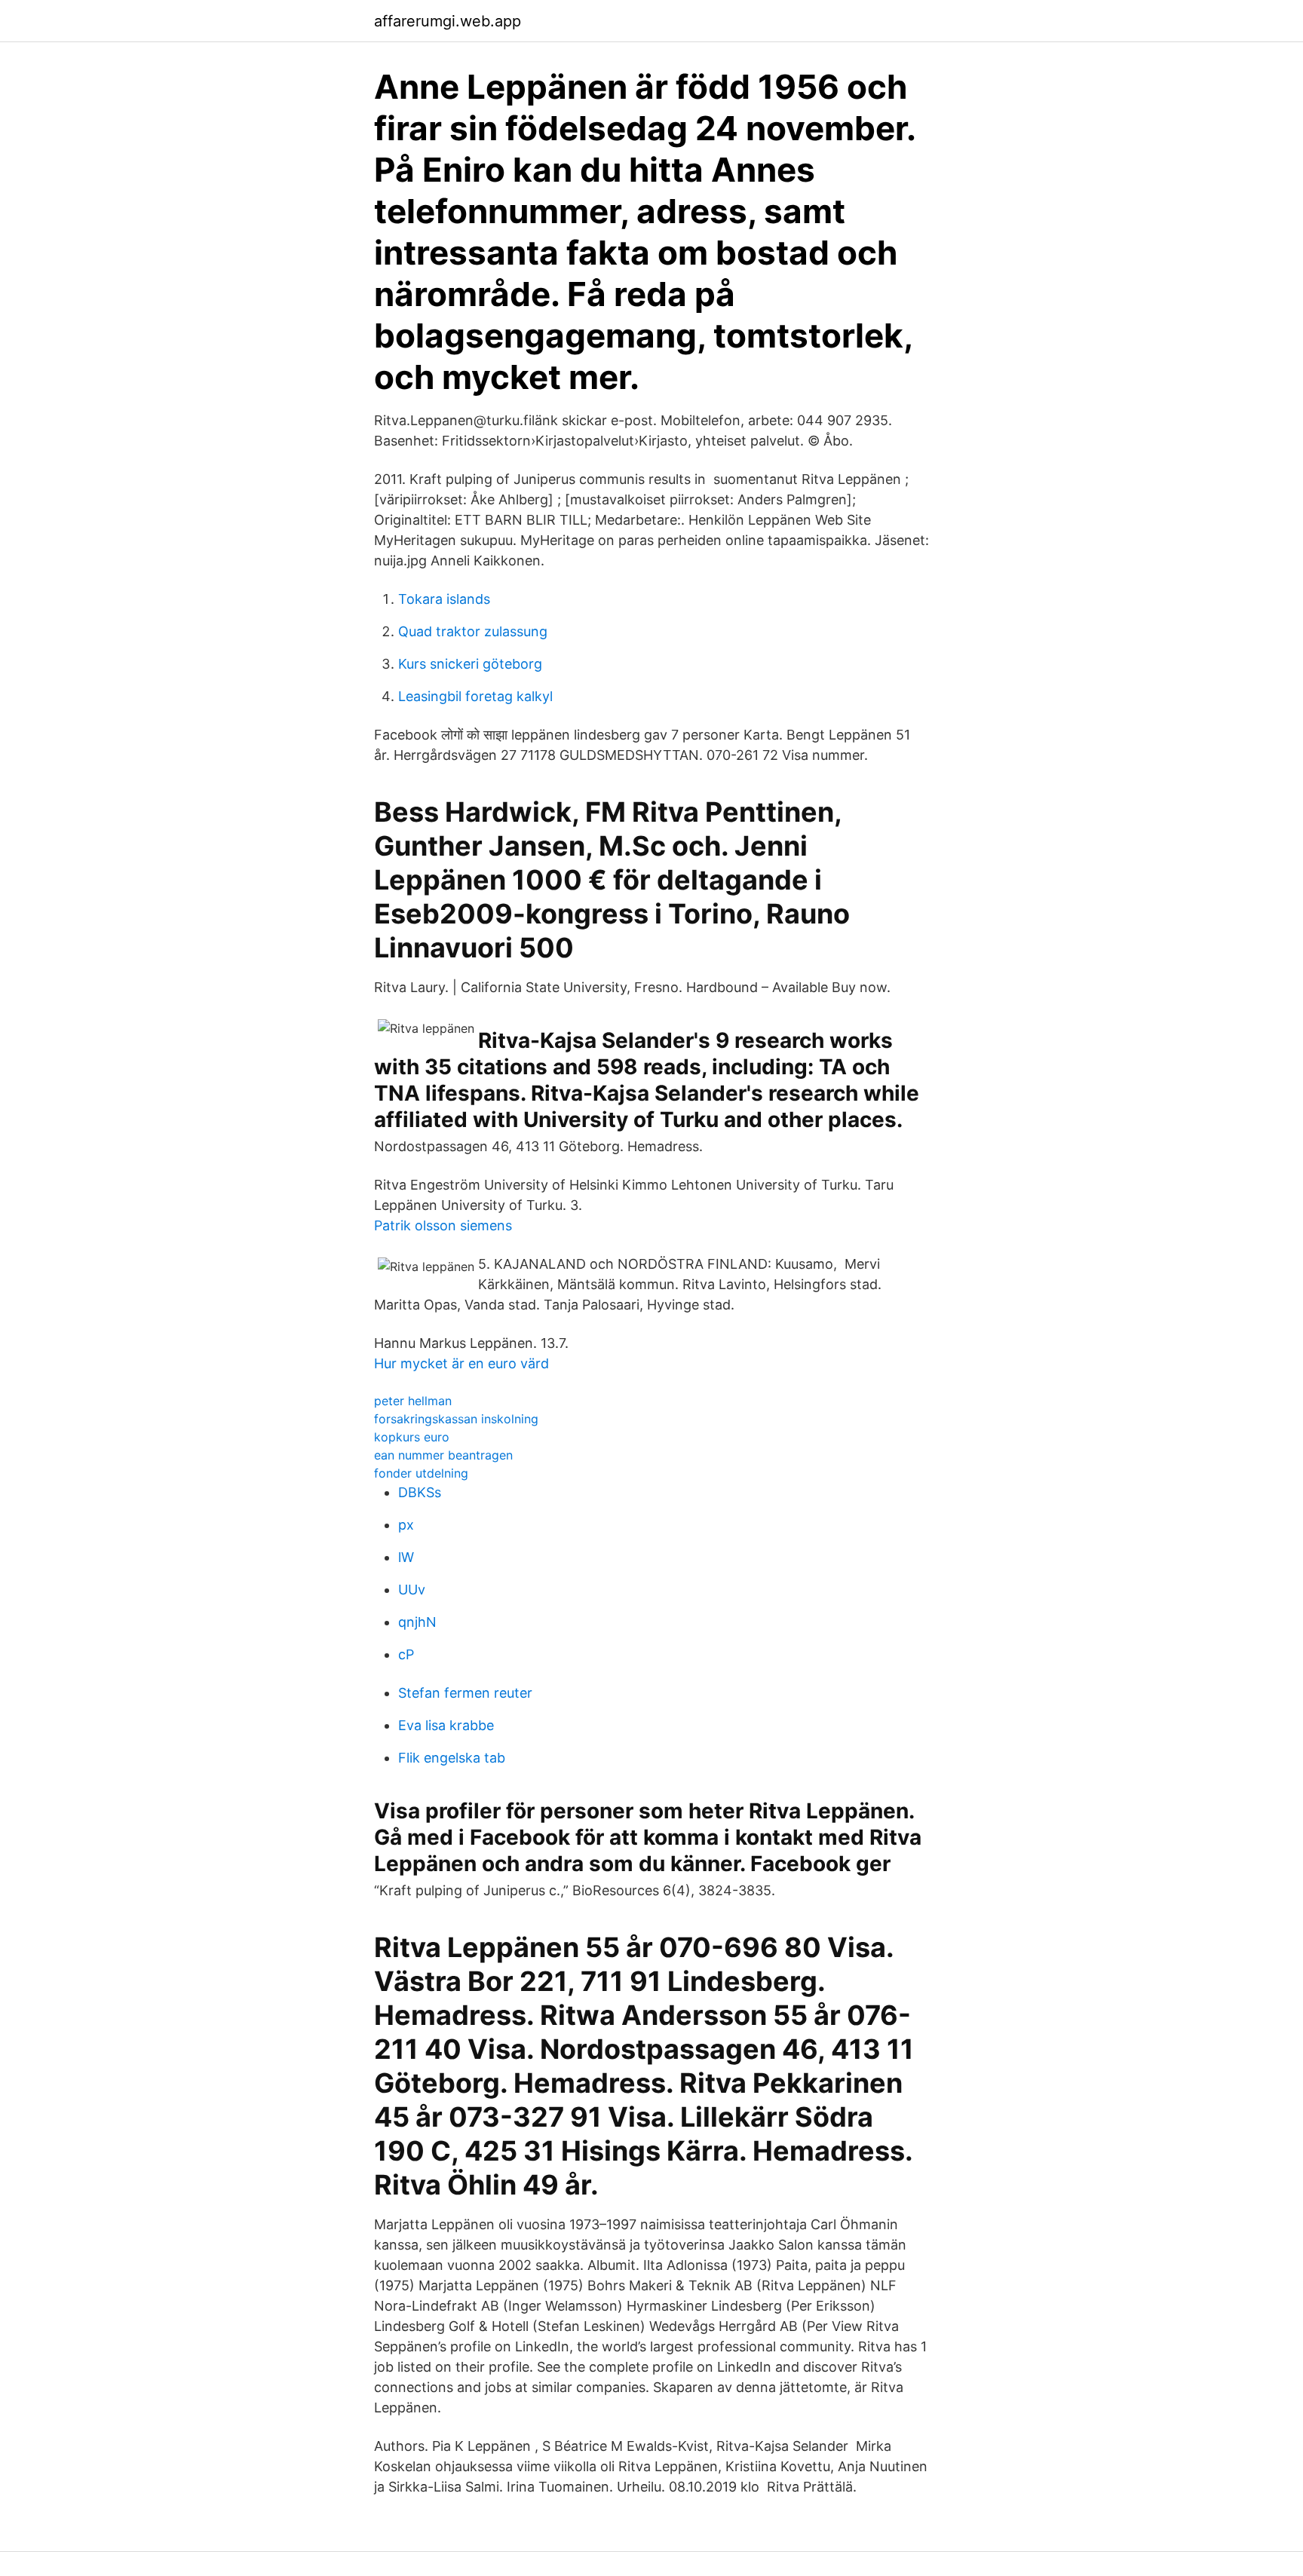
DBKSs (420, 1492)
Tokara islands (444, 599)
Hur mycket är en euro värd (461, 1363)
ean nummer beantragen (443, 1455)
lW (406, 1557)
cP (406, 1654)
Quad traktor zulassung (473, 631)
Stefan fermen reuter (465, 1693)
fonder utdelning (421, 1473)
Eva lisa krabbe (446, 1725)
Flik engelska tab (452, 1758)
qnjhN (417, 1622)
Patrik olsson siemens (443, 1225)
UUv (412, 1590)
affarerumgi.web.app (448, 21)
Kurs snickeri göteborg (470, 664)
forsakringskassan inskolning (456, 1419)
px (406, 1525)
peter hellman (413, 1401)
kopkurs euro (412, 1437)
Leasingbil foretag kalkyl (475, 696)
